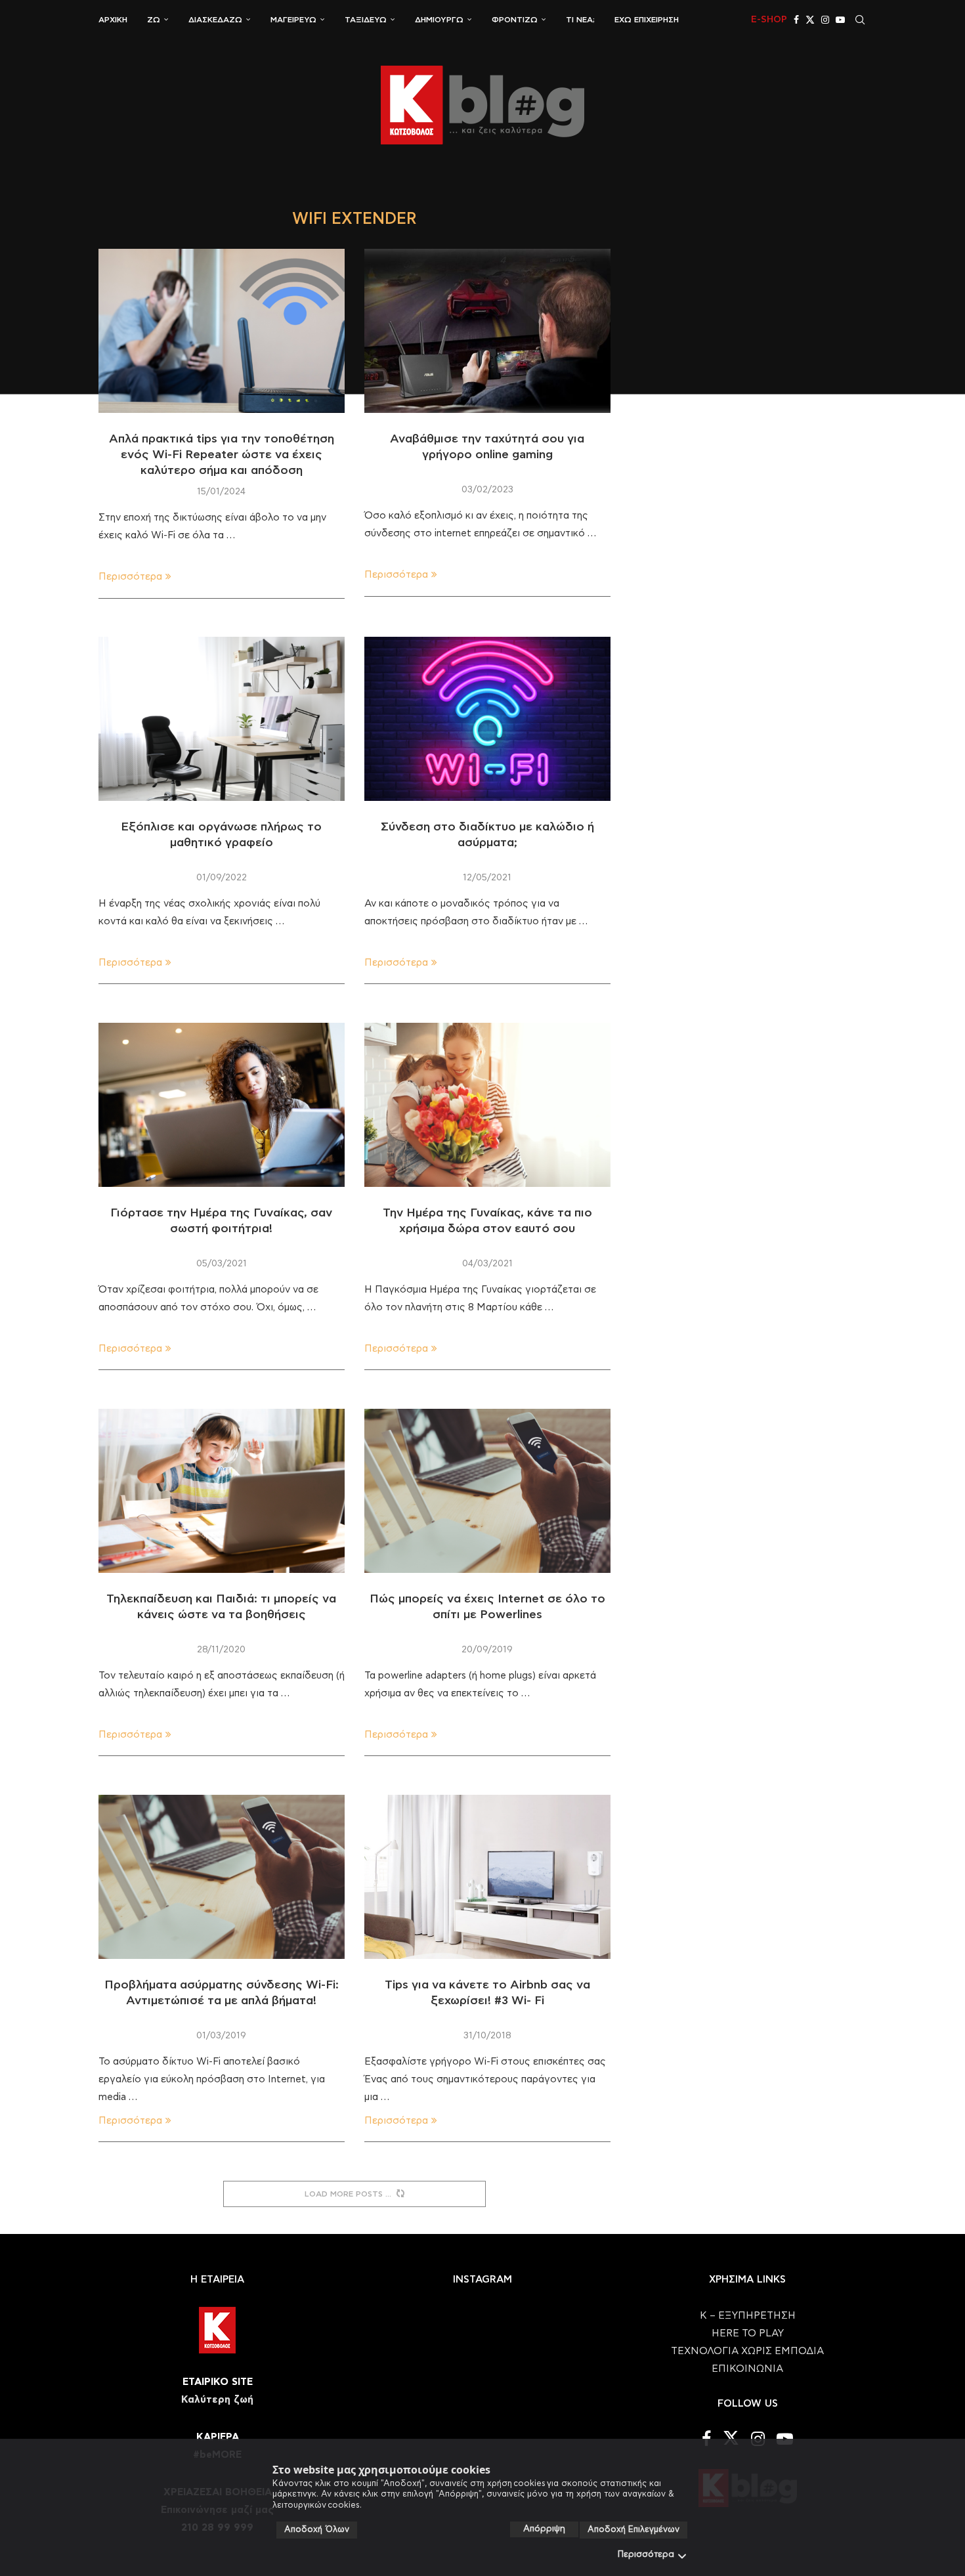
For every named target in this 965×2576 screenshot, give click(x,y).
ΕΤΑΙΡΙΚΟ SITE (218, 2382)
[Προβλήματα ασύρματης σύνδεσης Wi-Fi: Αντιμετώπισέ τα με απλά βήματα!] (222, 1877)
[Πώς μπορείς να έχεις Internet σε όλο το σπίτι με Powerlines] (487, 1491)
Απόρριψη (544, 2529)
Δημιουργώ (439, 20)
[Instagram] (825, 20)
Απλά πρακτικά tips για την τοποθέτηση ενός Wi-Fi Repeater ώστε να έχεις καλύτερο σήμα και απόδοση (222, 455)
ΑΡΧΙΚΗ (113, 20)
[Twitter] (810, 20)
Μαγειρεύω (293, 20)
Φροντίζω (515, 20)
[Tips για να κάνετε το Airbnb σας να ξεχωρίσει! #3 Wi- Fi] (487, 1877)
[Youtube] (840, 20)
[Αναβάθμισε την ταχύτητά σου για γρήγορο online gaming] (487, 331)
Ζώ (154, 20)
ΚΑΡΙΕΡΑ (218, 2437)
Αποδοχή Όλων (317, 2530)
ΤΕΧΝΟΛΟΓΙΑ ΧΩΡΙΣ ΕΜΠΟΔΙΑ (747, 2351)
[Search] (860, 20)
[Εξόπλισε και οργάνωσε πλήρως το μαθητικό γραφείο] (222, 719)
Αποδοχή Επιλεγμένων (633, 2530)
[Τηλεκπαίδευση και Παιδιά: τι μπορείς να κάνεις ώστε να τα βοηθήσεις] (222, 1491)
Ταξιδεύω (366, 20)
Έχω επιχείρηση (647, 20)
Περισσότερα (646, 2555)
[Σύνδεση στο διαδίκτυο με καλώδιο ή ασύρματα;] (487, 719)
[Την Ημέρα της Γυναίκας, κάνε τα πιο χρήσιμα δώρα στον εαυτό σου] (487, 1105)
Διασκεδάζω (215, 20)
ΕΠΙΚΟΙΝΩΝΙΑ (747, 2369)
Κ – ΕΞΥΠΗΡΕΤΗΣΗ (748, 2316)
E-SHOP (769, 20)
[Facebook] (796, 20)
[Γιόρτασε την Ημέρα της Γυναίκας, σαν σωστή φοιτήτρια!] (222, 1105)
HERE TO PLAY (748, 2333)
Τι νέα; (580, 20)
